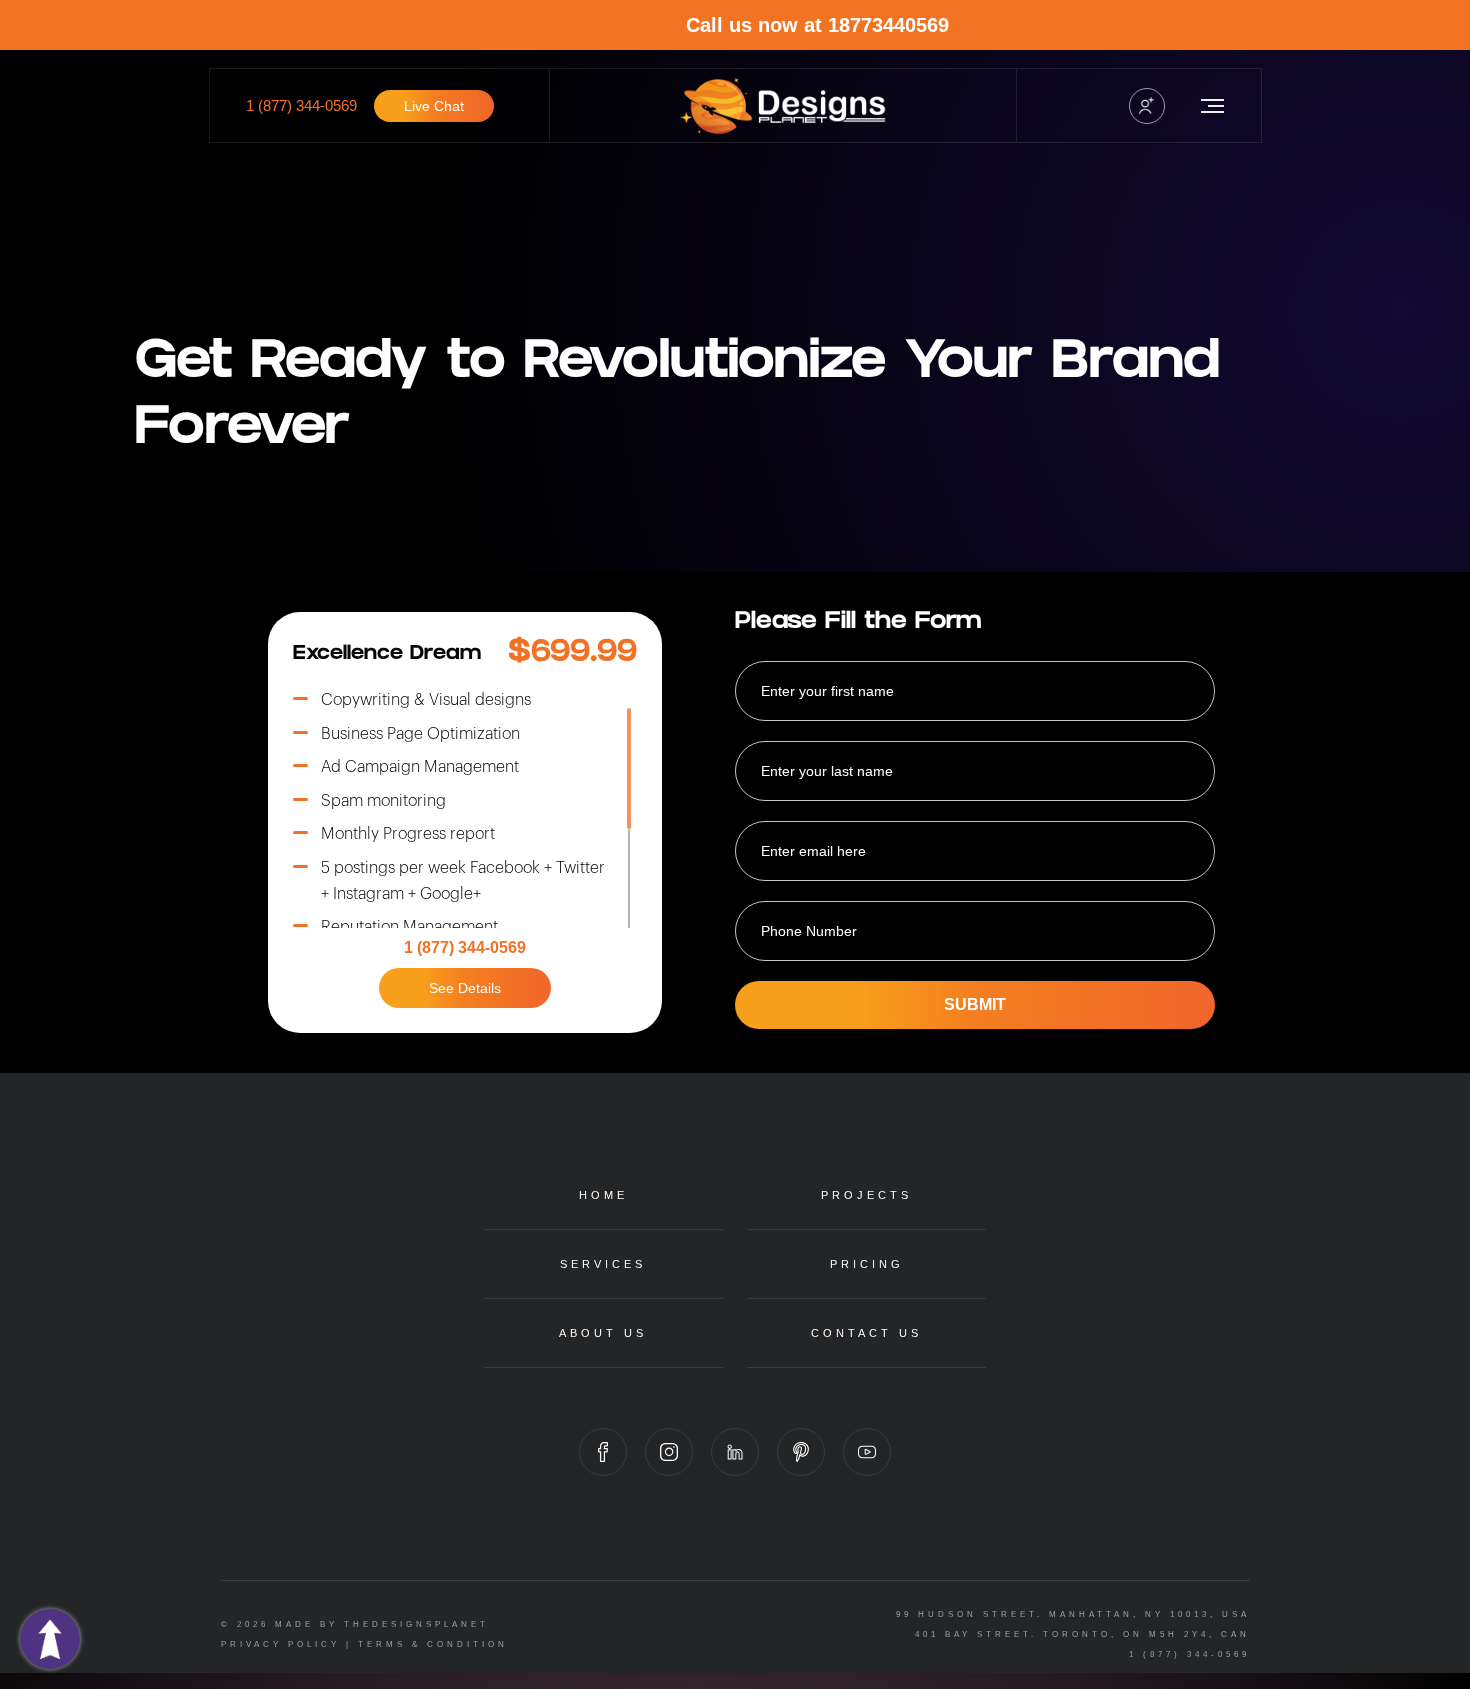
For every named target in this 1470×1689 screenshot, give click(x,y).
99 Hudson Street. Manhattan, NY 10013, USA (1073, 1614)
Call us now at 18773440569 (923, 25)
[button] (1147, 106)
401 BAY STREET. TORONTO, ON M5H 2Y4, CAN (1082, 1634)
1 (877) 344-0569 (301, 105)
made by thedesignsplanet (382, 1624)
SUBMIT (975, 1004)
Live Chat (434, 106)
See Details (465, 988)
